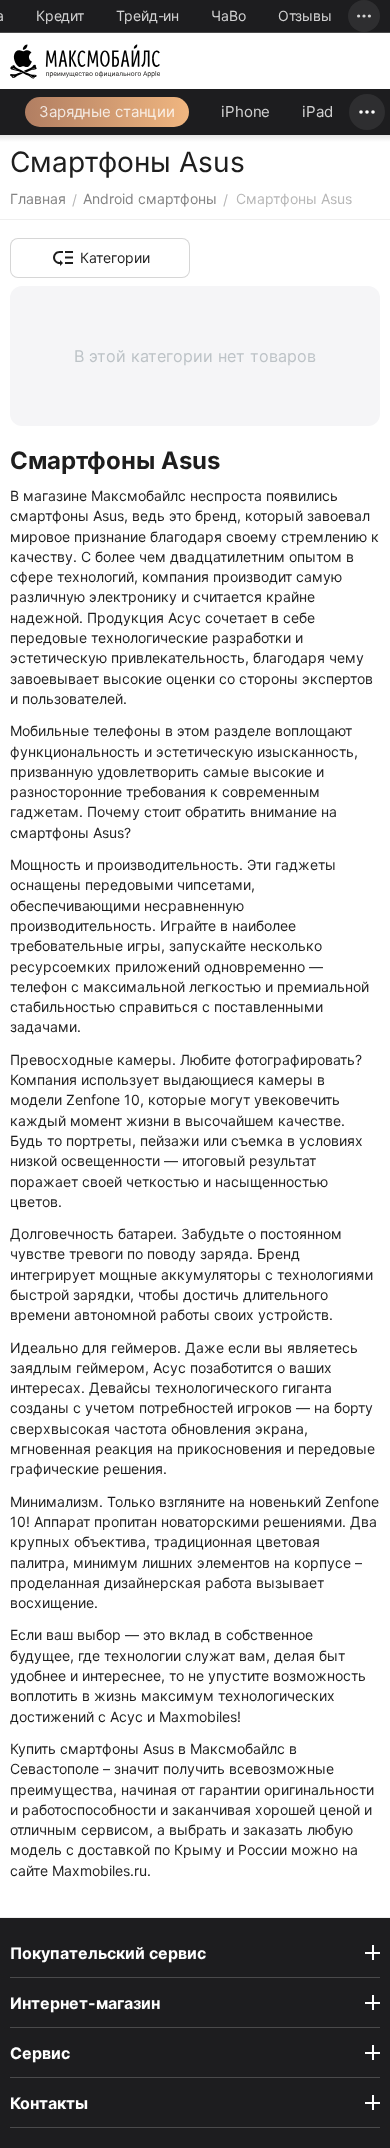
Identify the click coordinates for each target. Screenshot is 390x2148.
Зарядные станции (107, 111)
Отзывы (305, 15)
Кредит (60, 15)
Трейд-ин (147, 15)
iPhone (245, 111)
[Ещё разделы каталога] (367, 112)
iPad (317, 111)
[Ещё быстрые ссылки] (364, 16)
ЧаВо (228, 15)
